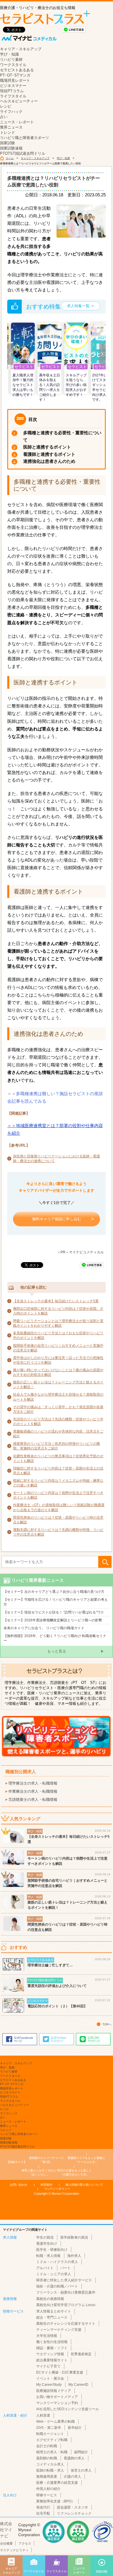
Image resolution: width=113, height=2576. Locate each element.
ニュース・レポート (17, 122)
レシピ (6, 106)
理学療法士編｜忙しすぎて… (50, 1965)
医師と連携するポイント (47, 447)
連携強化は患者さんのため (49, 461)
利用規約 (46, 2185)
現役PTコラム (12, 91)
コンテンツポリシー (57, 2189)
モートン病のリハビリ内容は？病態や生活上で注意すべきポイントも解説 (58, 1495)
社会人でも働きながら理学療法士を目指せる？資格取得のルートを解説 (58, 1397)
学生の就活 (45, 2237)
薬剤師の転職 (47, 2458)
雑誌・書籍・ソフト (52, 2348)
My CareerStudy (49, 2385)
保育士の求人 (81, 2470)
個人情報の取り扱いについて (84, 2185)
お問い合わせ (19, 2185)
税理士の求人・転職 (52, 2452)
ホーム (10, 158)
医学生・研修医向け (52, 2250)
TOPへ (107, 2024)
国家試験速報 (11, 148)
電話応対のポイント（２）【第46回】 (57, 2006)
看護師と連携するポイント (49, 454)
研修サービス (47, 2495)
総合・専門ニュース (52, 2317)
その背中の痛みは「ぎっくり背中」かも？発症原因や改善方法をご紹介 (58, 1409)
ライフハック (11, 112)
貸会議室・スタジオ (72, 2507)
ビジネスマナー (13, 86)
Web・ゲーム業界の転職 (55, 2422)
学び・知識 (9, 54)
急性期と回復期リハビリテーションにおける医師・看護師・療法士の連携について (57, 1159)
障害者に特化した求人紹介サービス (64, 2280)
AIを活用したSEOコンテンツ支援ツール (68, 2409)
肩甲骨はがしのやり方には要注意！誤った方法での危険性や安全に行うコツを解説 (58, 1360)
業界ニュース (11, 127)
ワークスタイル (13, 65)
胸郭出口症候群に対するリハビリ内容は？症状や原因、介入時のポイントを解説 (58, 1311)
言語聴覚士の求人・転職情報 (33, 1800)
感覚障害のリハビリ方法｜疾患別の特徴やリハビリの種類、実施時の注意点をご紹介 (57, 1446)
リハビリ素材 (11, 59)
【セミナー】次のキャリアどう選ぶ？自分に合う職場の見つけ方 (54, 1592)
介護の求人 (72, 2477)
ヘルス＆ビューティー (19, 101)
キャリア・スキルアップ (21, 49)
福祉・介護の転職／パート (57, 2286)
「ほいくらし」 (39, 2172)
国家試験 (8, 143)
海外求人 (74, 2256)
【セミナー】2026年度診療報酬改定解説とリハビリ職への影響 (53, 1620)
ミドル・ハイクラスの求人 (57, 2262)
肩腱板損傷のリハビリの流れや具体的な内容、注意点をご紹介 (58, 1434)
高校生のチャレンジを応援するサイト (66, 2324)
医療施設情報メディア (54, 2391)
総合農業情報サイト (52, 2360)
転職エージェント (50, 2434)
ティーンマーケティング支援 (59, 2330)
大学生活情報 (47, 2336)
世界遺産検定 (81, 2354)
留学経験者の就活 (74, 2237)
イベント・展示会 (50, 2378)
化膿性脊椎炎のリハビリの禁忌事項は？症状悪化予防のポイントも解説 (58, 1458)
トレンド (8, 132)
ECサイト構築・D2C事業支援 (60, 2372)
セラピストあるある (17, 70)
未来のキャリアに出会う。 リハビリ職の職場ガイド (44, 1628)
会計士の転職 (47, 2446)
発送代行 (43, 2507)
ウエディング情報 (50, 2354)
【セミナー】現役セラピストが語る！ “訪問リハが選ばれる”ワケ (54, 1612)
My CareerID (78, 2385)
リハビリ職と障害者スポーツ (24, 138)
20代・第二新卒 (49, 2428)
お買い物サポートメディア (57, 2397)
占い (4, 117)
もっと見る (57, 1651)
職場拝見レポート (15, 80)
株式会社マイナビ (6, 2530)
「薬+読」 (47, 2160)
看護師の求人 (74, 2458)
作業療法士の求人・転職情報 (33, 1791)
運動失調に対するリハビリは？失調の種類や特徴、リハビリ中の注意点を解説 (58, 1532)
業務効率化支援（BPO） (55, 2501)
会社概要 (6, 2543)
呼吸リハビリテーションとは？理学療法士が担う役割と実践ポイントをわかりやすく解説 (58, 1323)
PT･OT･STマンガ (15, 75)
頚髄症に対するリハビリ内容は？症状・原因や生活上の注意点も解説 (58, 1471)
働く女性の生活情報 (52, 2342)
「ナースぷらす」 (87, 2160)
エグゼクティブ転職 (52, 2440)
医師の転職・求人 (50, 2470)
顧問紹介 (81, 2452)
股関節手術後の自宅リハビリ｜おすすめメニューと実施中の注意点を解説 (58, 1348)
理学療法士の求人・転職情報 (33, 1783)
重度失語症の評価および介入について (57, 1986)
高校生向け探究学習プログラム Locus (66, 2305)
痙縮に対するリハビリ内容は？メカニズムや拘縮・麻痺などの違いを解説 (58, 1483)
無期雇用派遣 (47, 2477)
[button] (10, 354)
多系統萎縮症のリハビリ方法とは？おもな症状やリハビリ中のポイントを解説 (58, 1335)
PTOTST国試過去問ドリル (23, 153)
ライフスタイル (13, 96)
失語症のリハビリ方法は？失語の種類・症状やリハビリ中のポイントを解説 (58, 1422)
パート (65, 2268)
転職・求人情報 (48, 2256)
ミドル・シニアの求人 (54, 2274)
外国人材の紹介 (48, 2489)
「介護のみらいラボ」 (74, 2172)
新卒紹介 (75, 2428)
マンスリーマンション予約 (57, 2403)
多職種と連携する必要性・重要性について (62, 436)
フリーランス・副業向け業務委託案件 (66, 2292)
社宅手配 (43, 2513)
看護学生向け (47, 2244)
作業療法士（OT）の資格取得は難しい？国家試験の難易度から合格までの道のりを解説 (59, 1507)
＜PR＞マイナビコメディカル (80, 1252)
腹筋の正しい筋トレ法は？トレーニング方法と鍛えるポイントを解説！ (58, 1385)
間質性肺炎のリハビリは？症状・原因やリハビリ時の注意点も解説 (58, 1520)
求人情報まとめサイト (54, 2311)
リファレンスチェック (74, 2513)
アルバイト (45, 2268)
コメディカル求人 (50, 2464)
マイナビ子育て (48, 2366)
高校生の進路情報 (50, 2299)
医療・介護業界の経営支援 (57, 2483)
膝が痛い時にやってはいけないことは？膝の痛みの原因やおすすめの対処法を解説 (58, 1372)
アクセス (25, 2543)
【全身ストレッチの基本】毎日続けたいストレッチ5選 (56, 1301)
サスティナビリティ (14, 2550)
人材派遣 (43, 2415)
